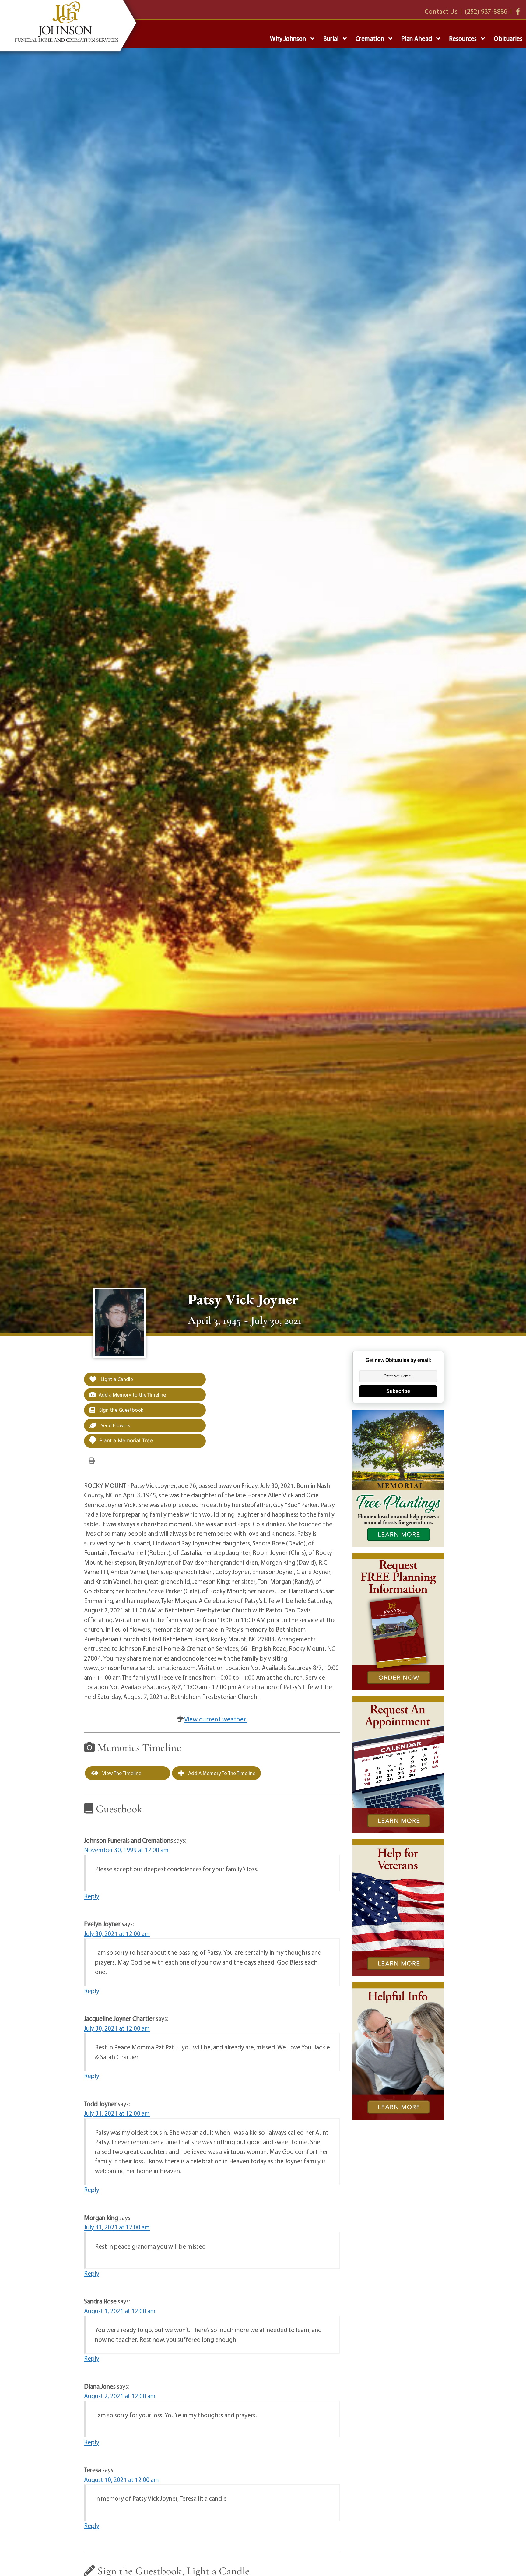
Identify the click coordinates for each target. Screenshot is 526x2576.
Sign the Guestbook (121, 1410)
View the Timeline (121, 1773)
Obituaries (508, 38)
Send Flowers (115, 1425)
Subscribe (398, 1391)
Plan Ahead (417, 38)
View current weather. (216, 1719)
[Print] (92, 1460)
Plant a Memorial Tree (126, 1440)
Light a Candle (116, 1379)
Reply (92, 1896)
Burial (331, 38)
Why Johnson (288, 38)
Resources (463, 38)
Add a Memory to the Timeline (132, 1395)
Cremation (370, 38)
